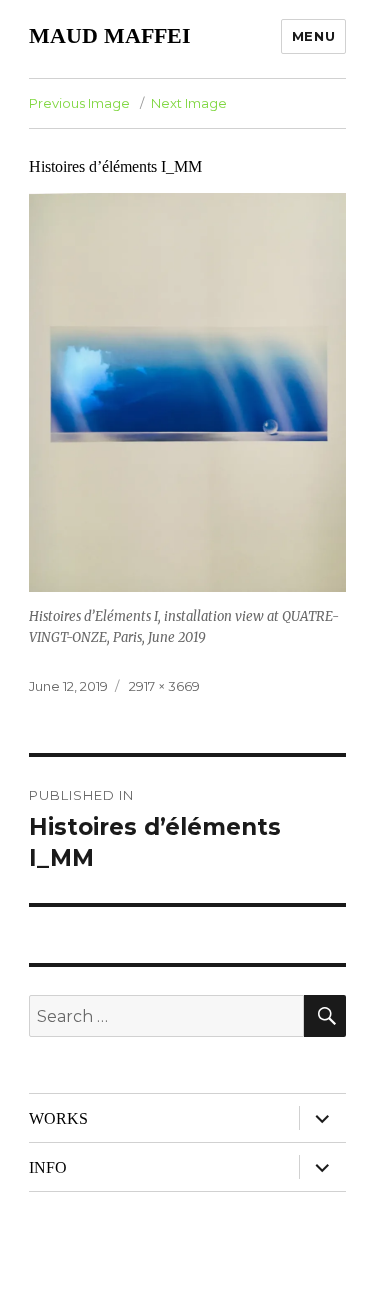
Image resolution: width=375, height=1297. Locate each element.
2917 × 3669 (164, 686)
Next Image (189, 103)
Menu (313, 36)
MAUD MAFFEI (110, 35)
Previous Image (79, 103)
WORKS (58, 1118)
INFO (48, 1167)
